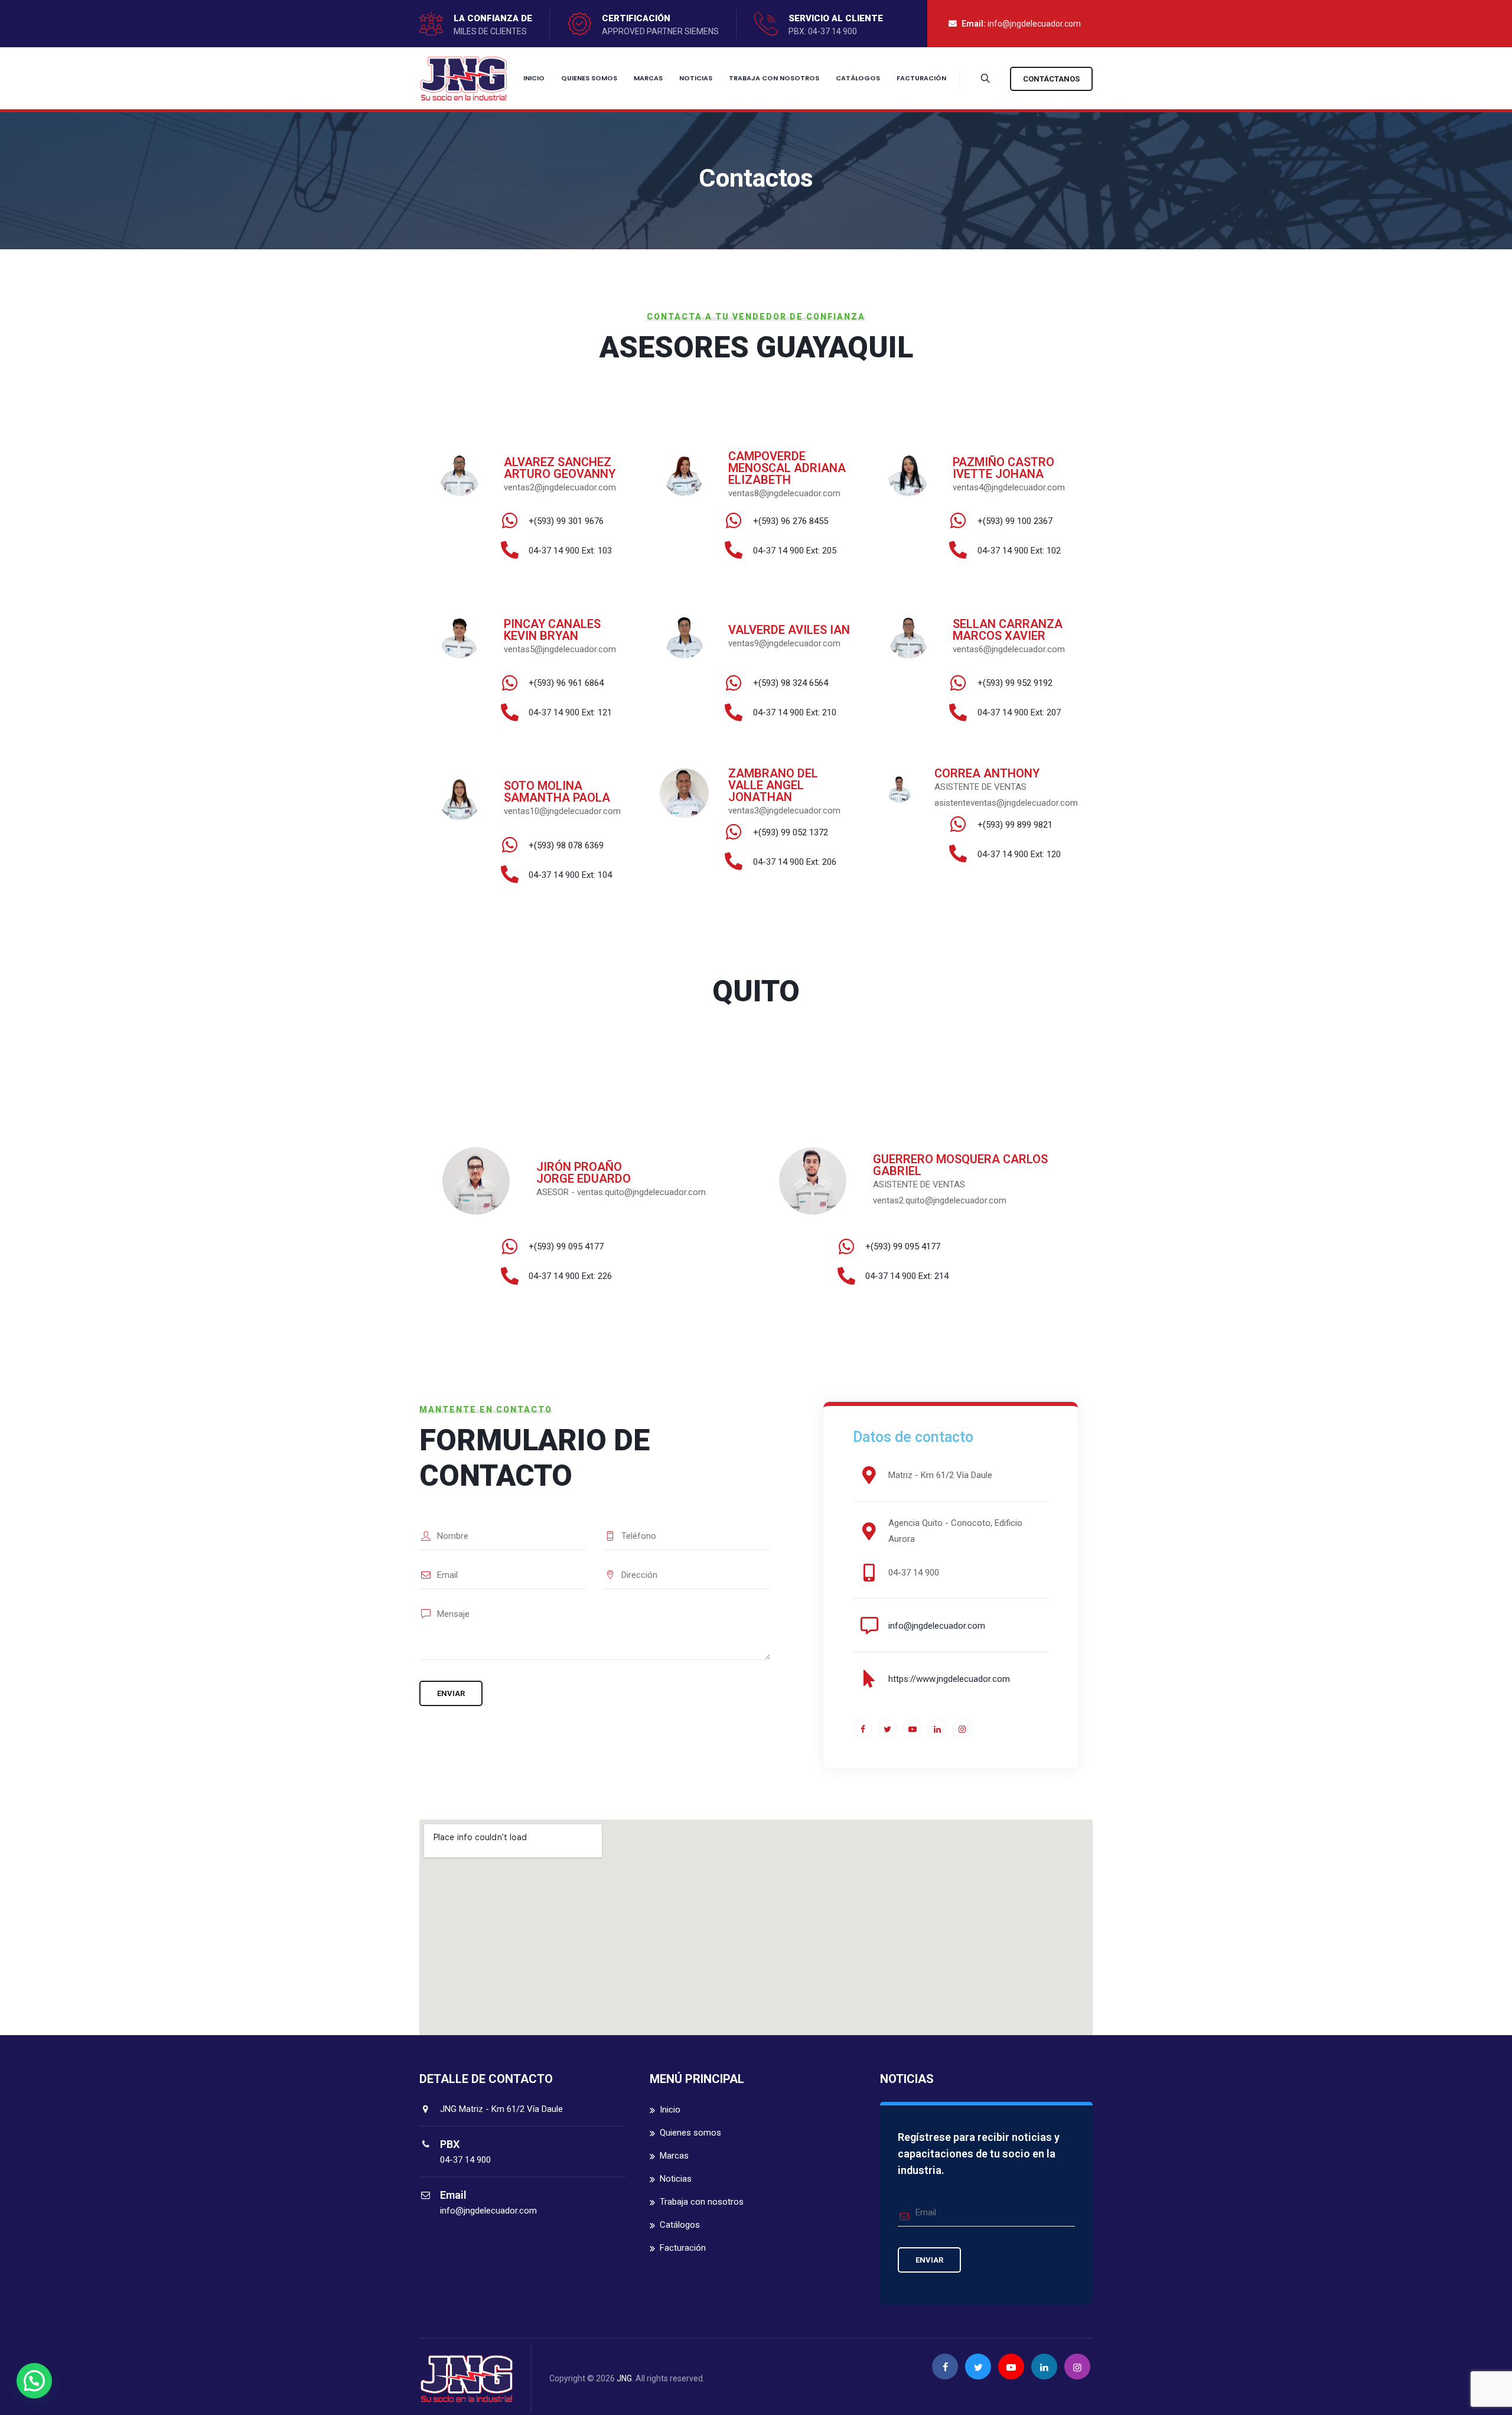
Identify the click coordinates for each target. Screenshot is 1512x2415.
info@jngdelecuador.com (1034, 24)
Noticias (696, 78)
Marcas (648, 78)
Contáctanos (1051, 79)
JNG (624, 2378)
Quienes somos (589, 78)
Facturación (921, 78)
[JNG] (464, 78)
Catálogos (858, 78)
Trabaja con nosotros (774, 78)
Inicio (534, 78)
